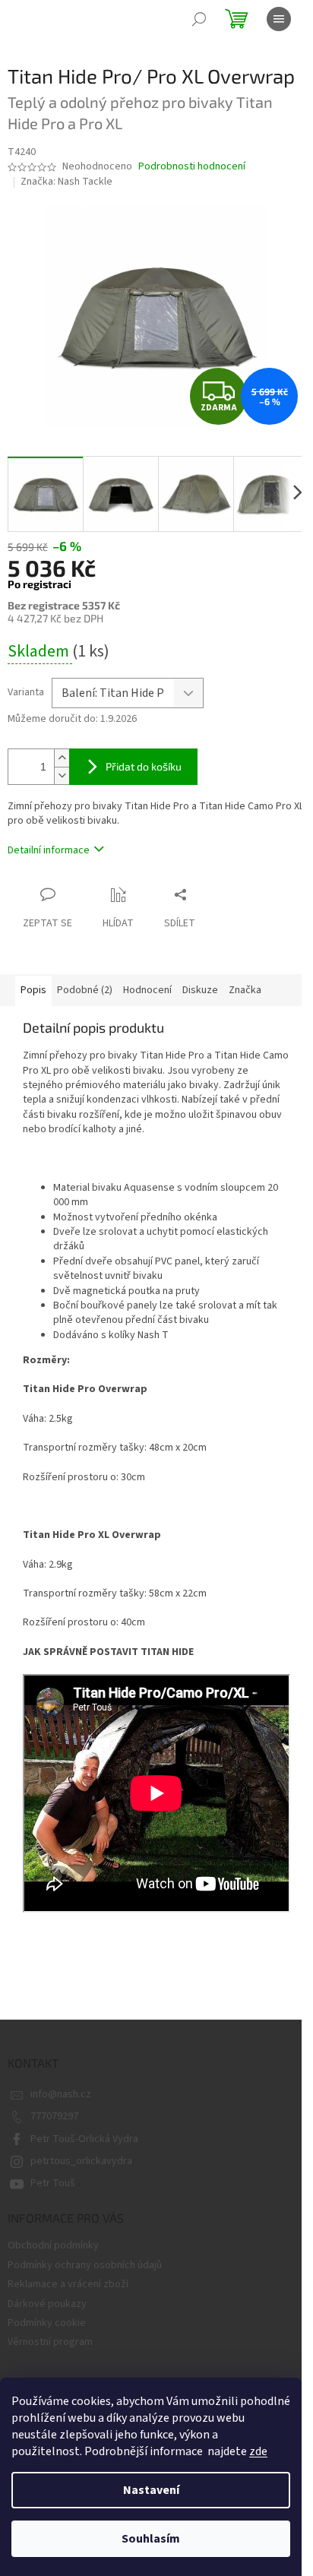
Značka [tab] (245, 990)
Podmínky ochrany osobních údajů (85, 2265)
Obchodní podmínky (53, 2245)
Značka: (66, 182)
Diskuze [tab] (200, 990)
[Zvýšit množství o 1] (62, 758)
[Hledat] (199, 19)
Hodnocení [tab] (147, 990)
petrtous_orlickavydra (81, 2161)
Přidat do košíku (144, 766)
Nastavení (151, 2490)
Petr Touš (53, 2183)
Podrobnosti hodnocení (192, 167)
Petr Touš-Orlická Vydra (84, 2139)
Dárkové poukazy (47, 2304)
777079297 (54, 2116)
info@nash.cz (61, 2094)
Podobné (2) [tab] (85, 990)
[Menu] (279, 19)
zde (258, 2451)
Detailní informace (49, 850)
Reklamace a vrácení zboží (68, 2284)
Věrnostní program (50, 2342)
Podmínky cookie (47, 2323)
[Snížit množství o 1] (62, 775)
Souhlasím (151, 2539)
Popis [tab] (33, 990)
